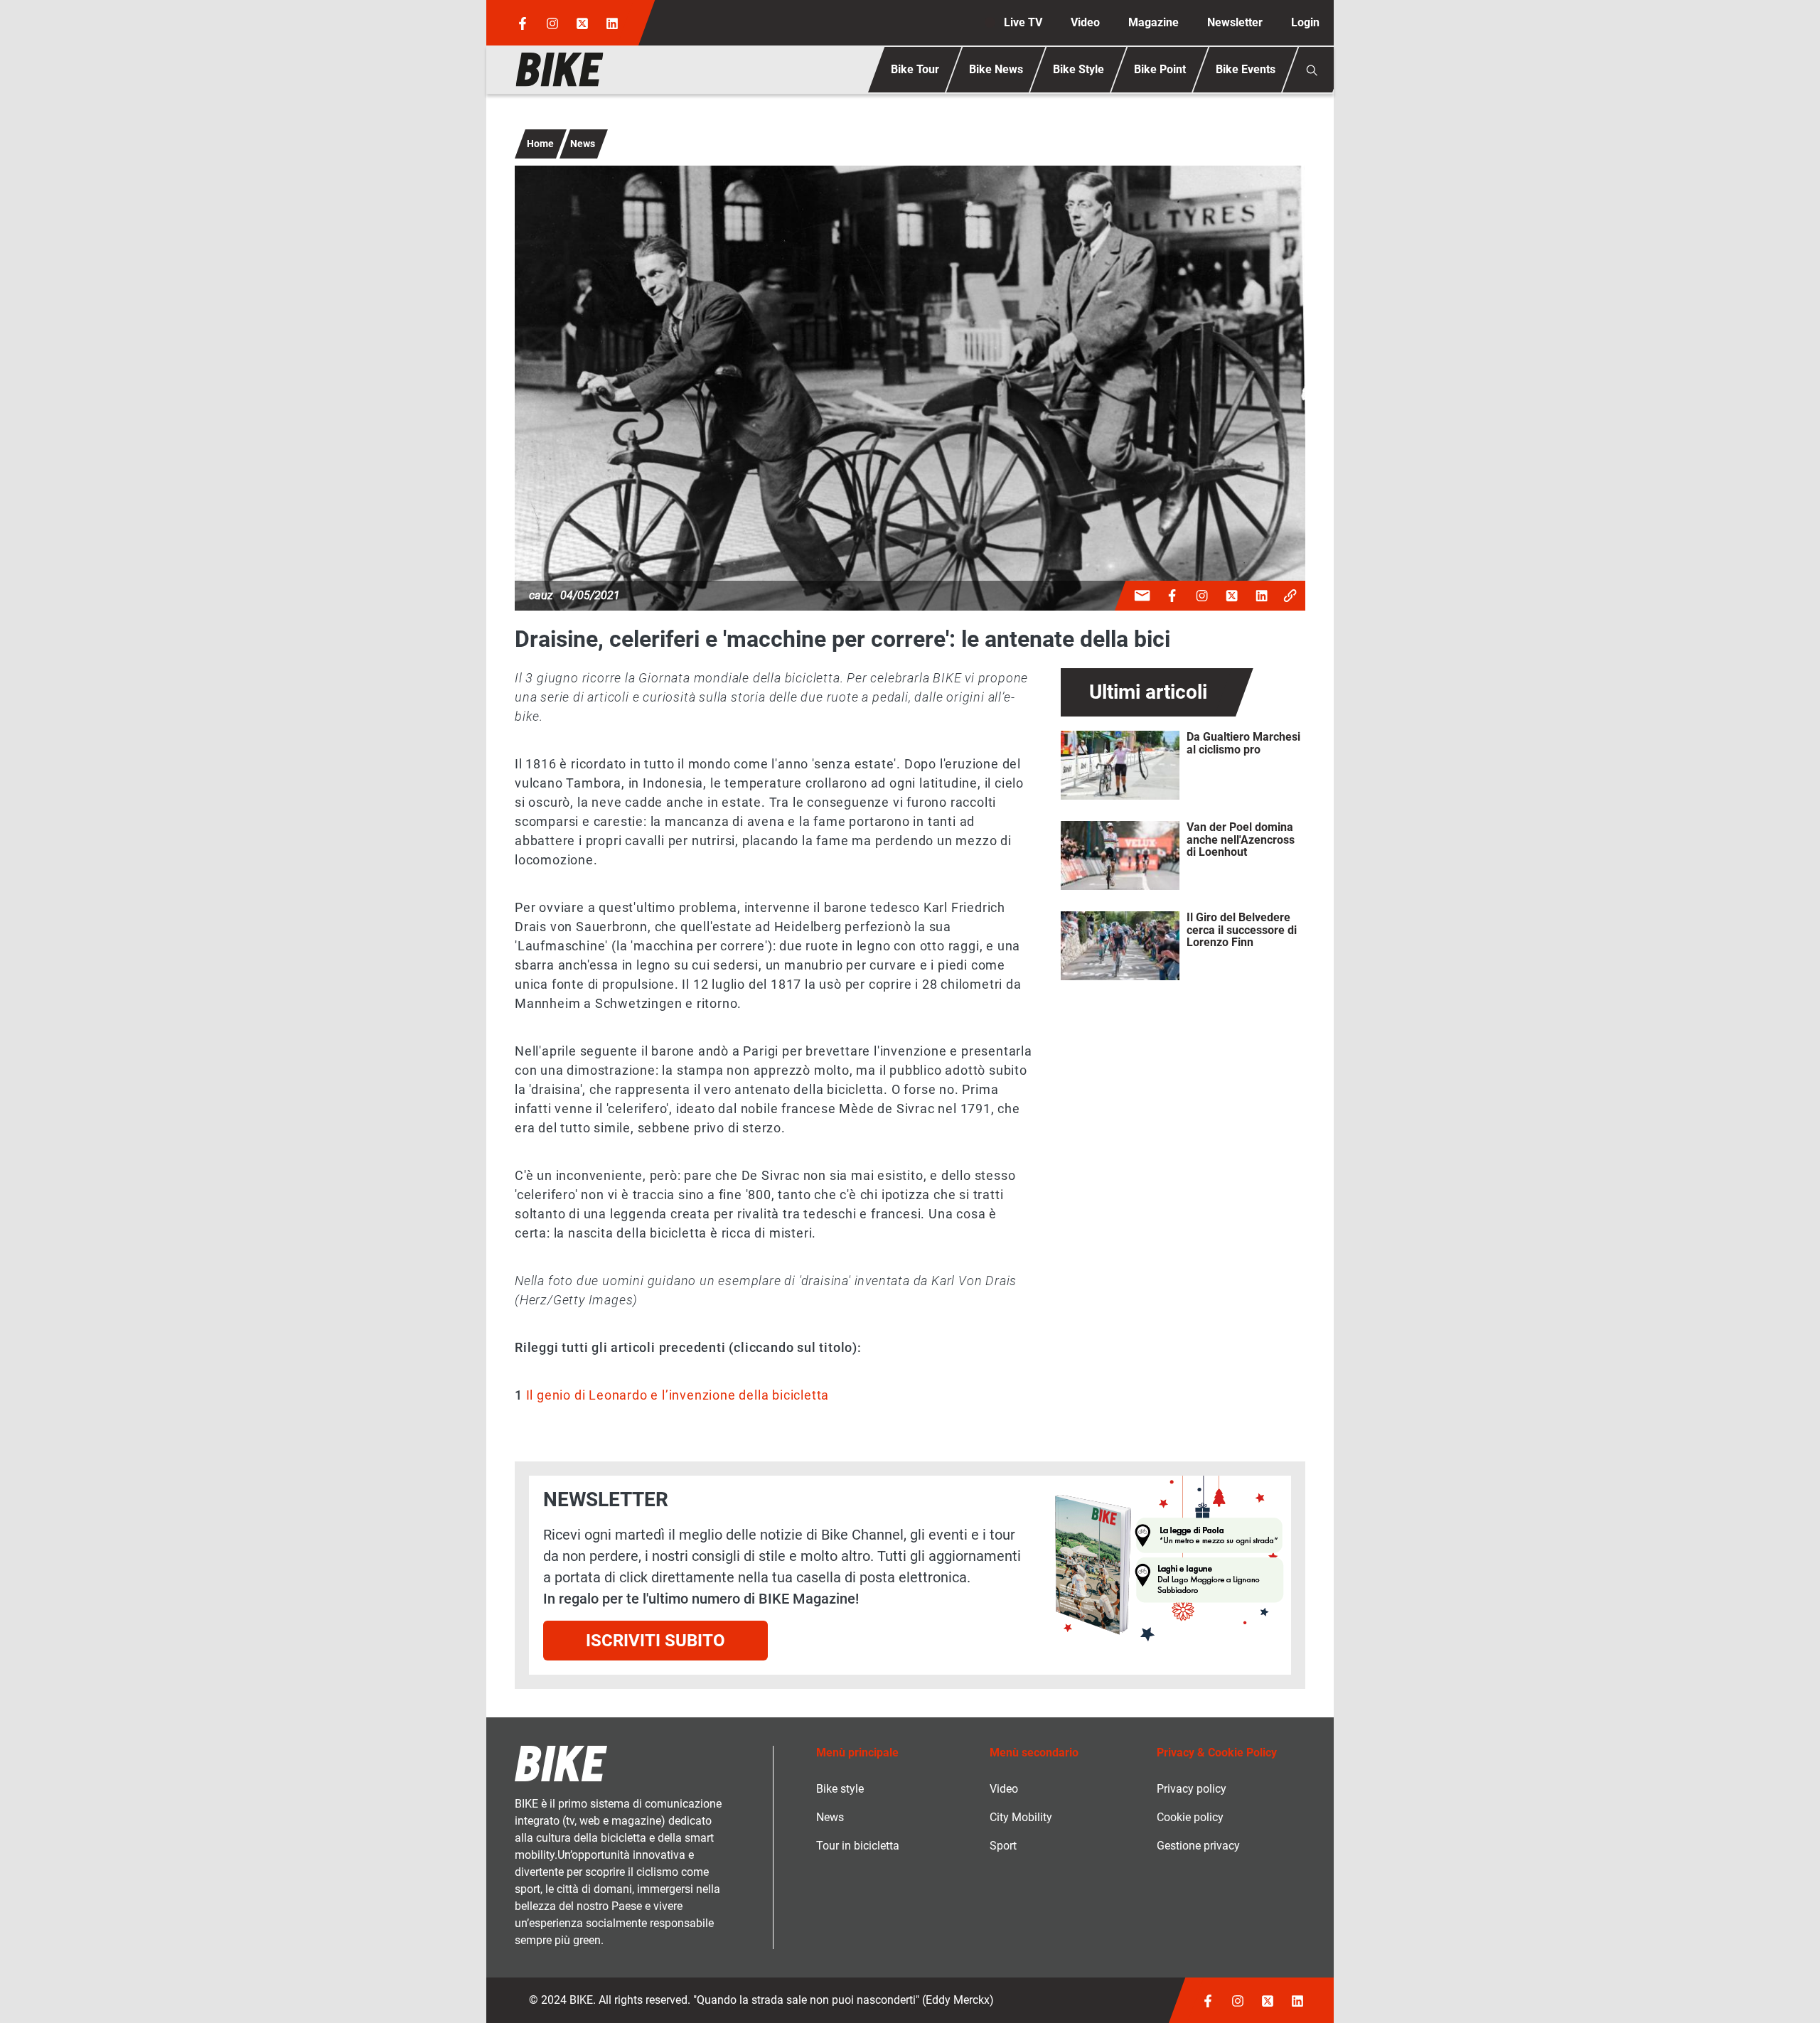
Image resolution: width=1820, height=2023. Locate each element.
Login (1305, 22)
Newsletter (1235, 22)
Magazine (1153, 22)
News (583, 144)
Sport (1003, 1846)
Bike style (840, 1789)
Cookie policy (1190, 1817)
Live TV (1023, 22)
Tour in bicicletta (858, 1846)
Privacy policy (1192, 1789)
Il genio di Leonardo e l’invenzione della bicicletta (678, 1395)
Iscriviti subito (655, 1641)
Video (1085, 22)
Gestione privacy (1198, 1846)
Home (540, 144)
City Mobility (1021, 1817)
